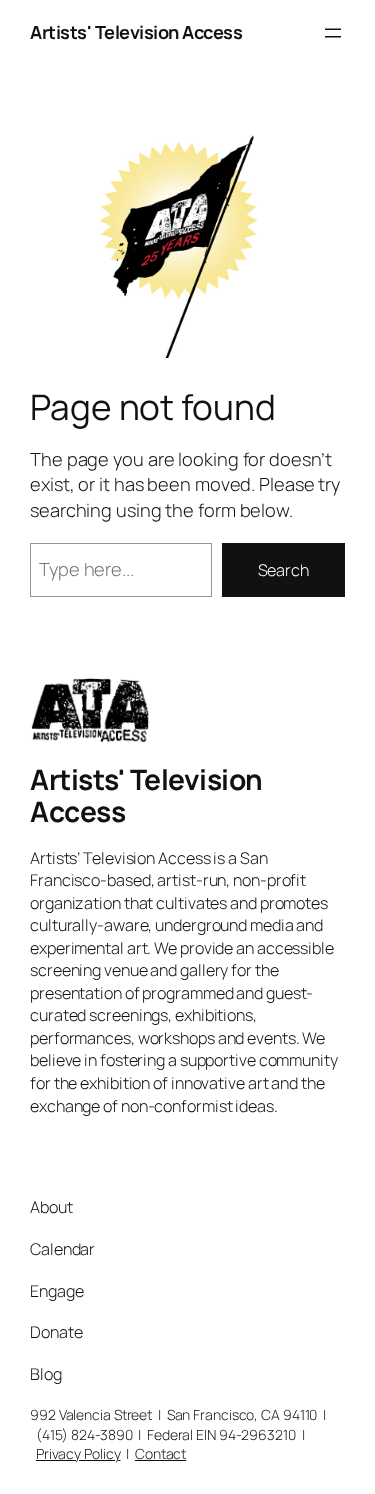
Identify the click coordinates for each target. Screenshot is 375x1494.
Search (283, 570)
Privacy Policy (78, 1453)
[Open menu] (333, 33)
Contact (160, 1453)
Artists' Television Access (136, 32)
